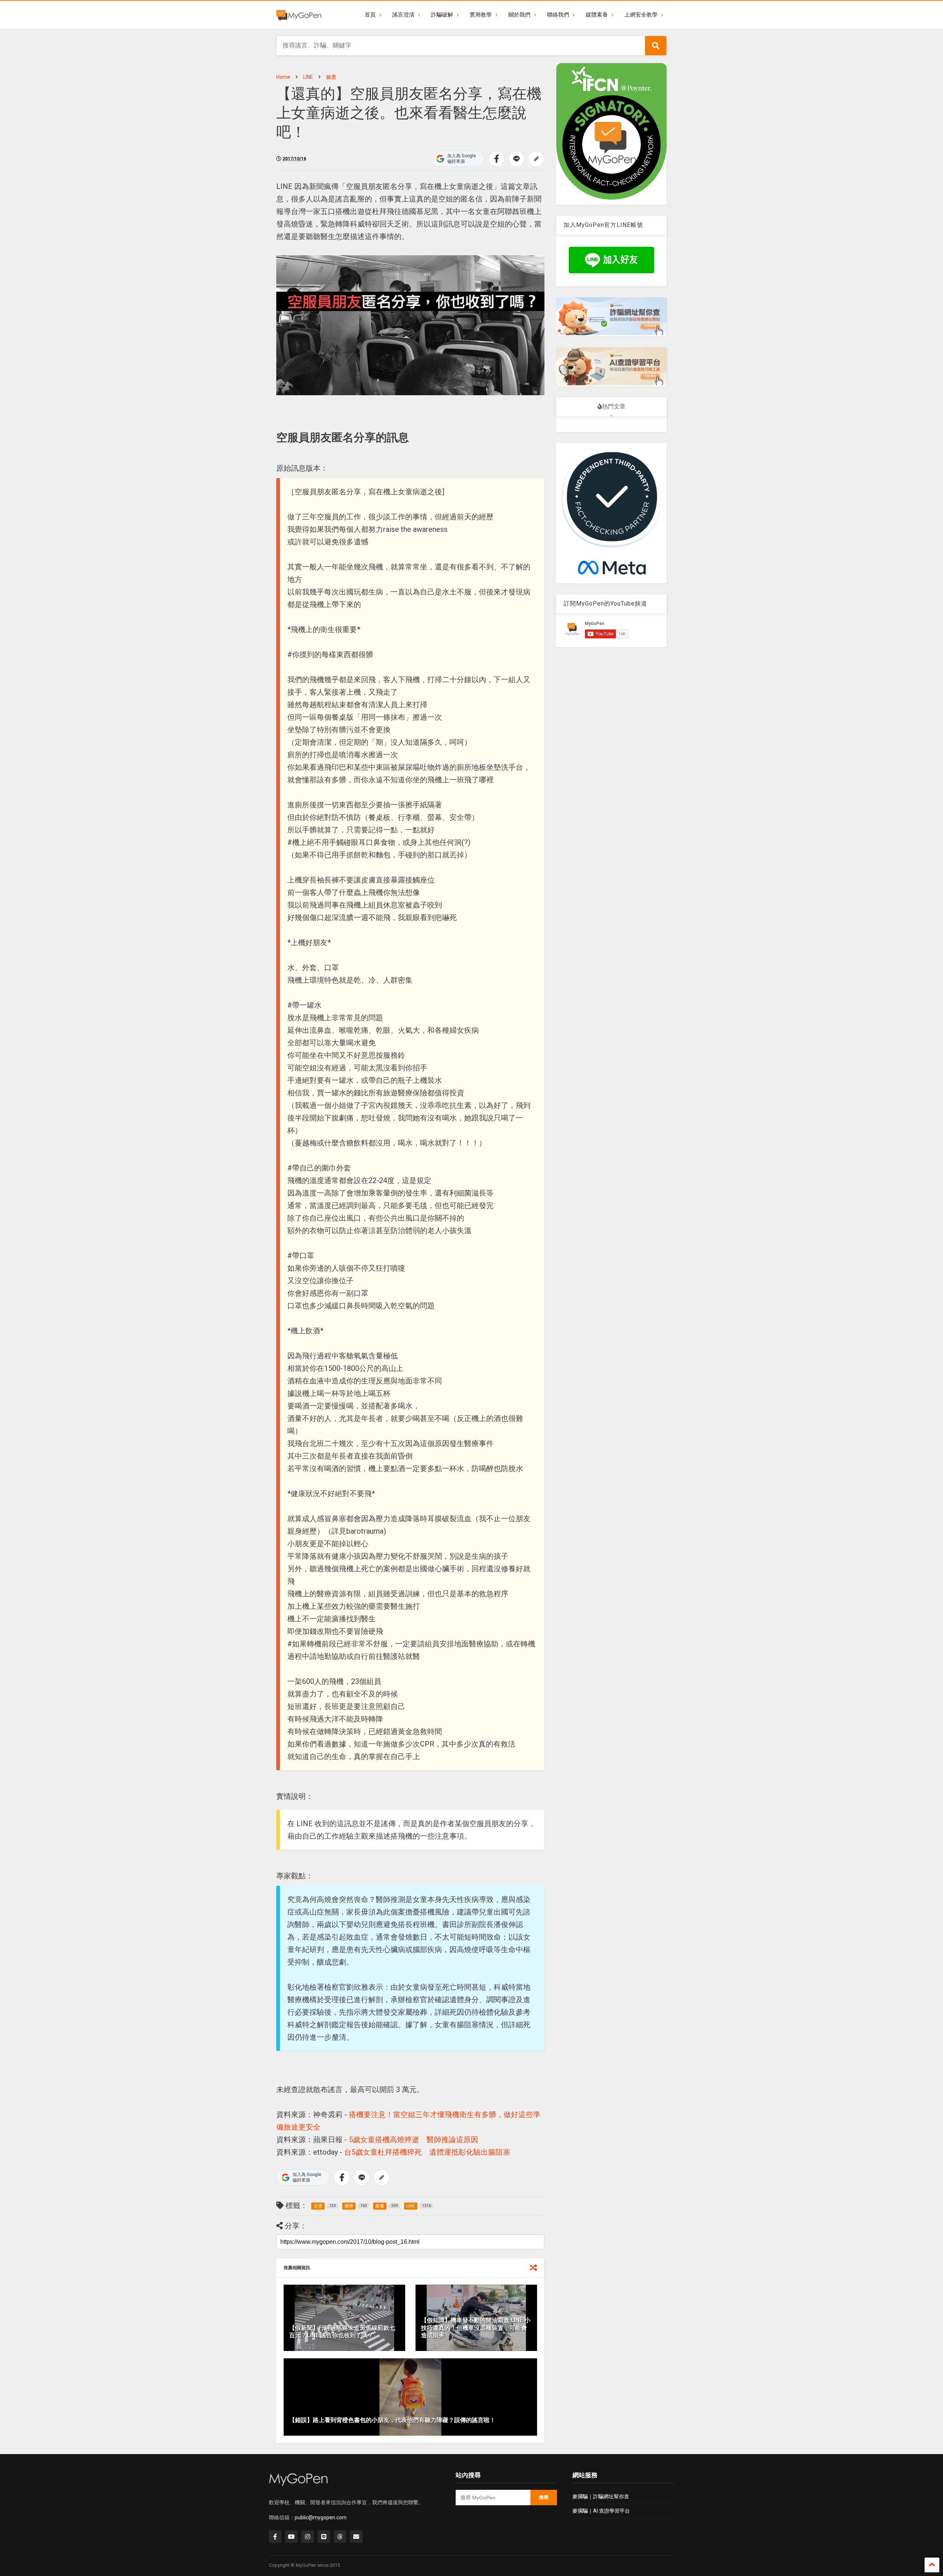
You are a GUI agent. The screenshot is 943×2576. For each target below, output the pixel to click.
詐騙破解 (442, 15)
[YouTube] (291, 2537)
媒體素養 (597, 15)
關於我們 (519, 15)
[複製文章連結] (536, 159)
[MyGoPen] (299, 15)
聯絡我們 (558, 15)
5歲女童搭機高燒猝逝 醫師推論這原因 (413, 2140)
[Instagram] (308, 2537)
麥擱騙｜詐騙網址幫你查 (601, 2496)
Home (283, 77)
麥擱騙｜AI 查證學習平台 (601, 2511)
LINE (308, 77)
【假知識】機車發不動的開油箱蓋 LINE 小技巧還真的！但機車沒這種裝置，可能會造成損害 (476, 2328)
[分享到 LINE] (516, 159)
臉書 (331, 77)
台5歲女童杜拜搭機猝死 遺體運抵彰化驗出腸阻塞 (427, 2152)
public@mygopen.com (321, 2517)
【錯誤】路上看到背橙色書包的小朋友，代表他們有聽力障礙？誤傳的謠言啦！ (392, 2420)
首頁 (370, 15)
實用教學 (481, 15)
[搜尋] (656, 46)
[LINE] (324, 2537)
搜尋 (544, 2497)
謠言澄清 (403, 15)
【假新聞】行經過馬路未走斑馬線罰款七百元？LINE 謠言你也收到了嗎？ (342, 2332)
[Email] (356, 2537)
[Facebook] (275, 2537)
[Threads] (340, 2537)
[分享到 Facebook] (497, 159)
